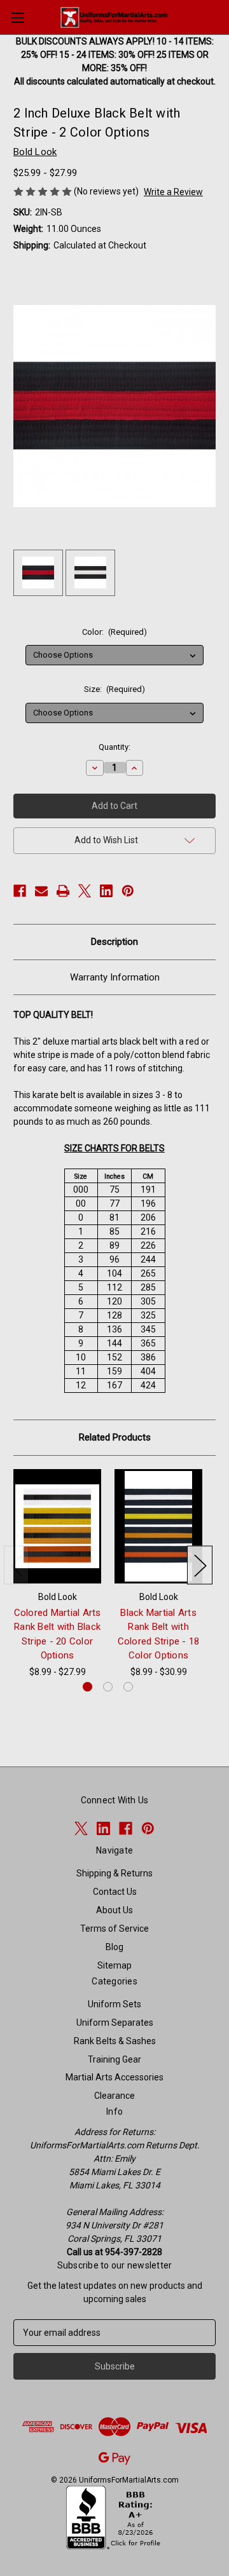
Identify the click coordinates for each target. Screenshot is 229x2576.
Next (200, 1565)
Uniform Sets (114, 2004)
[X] (85, 891)
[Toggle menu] (17, 17)
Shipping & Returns (114, 1873)
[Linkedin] (106, 891)
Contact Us (115, 1892)
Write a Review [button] (173, 192)
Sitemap (114, 1965)
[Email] (41, 891)
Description (114, 942)
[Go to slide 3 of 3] (128, 1687)
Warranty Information (115, 977)
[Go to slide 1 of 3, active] (87, 1687)
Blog (114, 1947)
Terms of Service (114, 1929)
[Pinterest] (128, 891)
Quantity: (114, 747)
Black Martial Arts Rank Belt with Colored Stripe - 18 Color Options (159, 1634)
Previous (17, 1565)
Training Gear (114, 2059)
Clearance (114, 2096)
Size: (115, 689)
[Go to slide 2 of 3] (108, 1687)
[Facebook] (20, 891)
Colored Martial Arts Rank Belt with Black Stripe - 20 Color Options (58, 1634)
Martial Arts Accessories (114, 2077)
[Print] (63, 891)
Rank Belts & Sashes (115, 2041)
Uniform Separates (115, 2023)
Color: (115, 632)
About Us (114, 1910)
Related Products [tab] (115, 1437)
